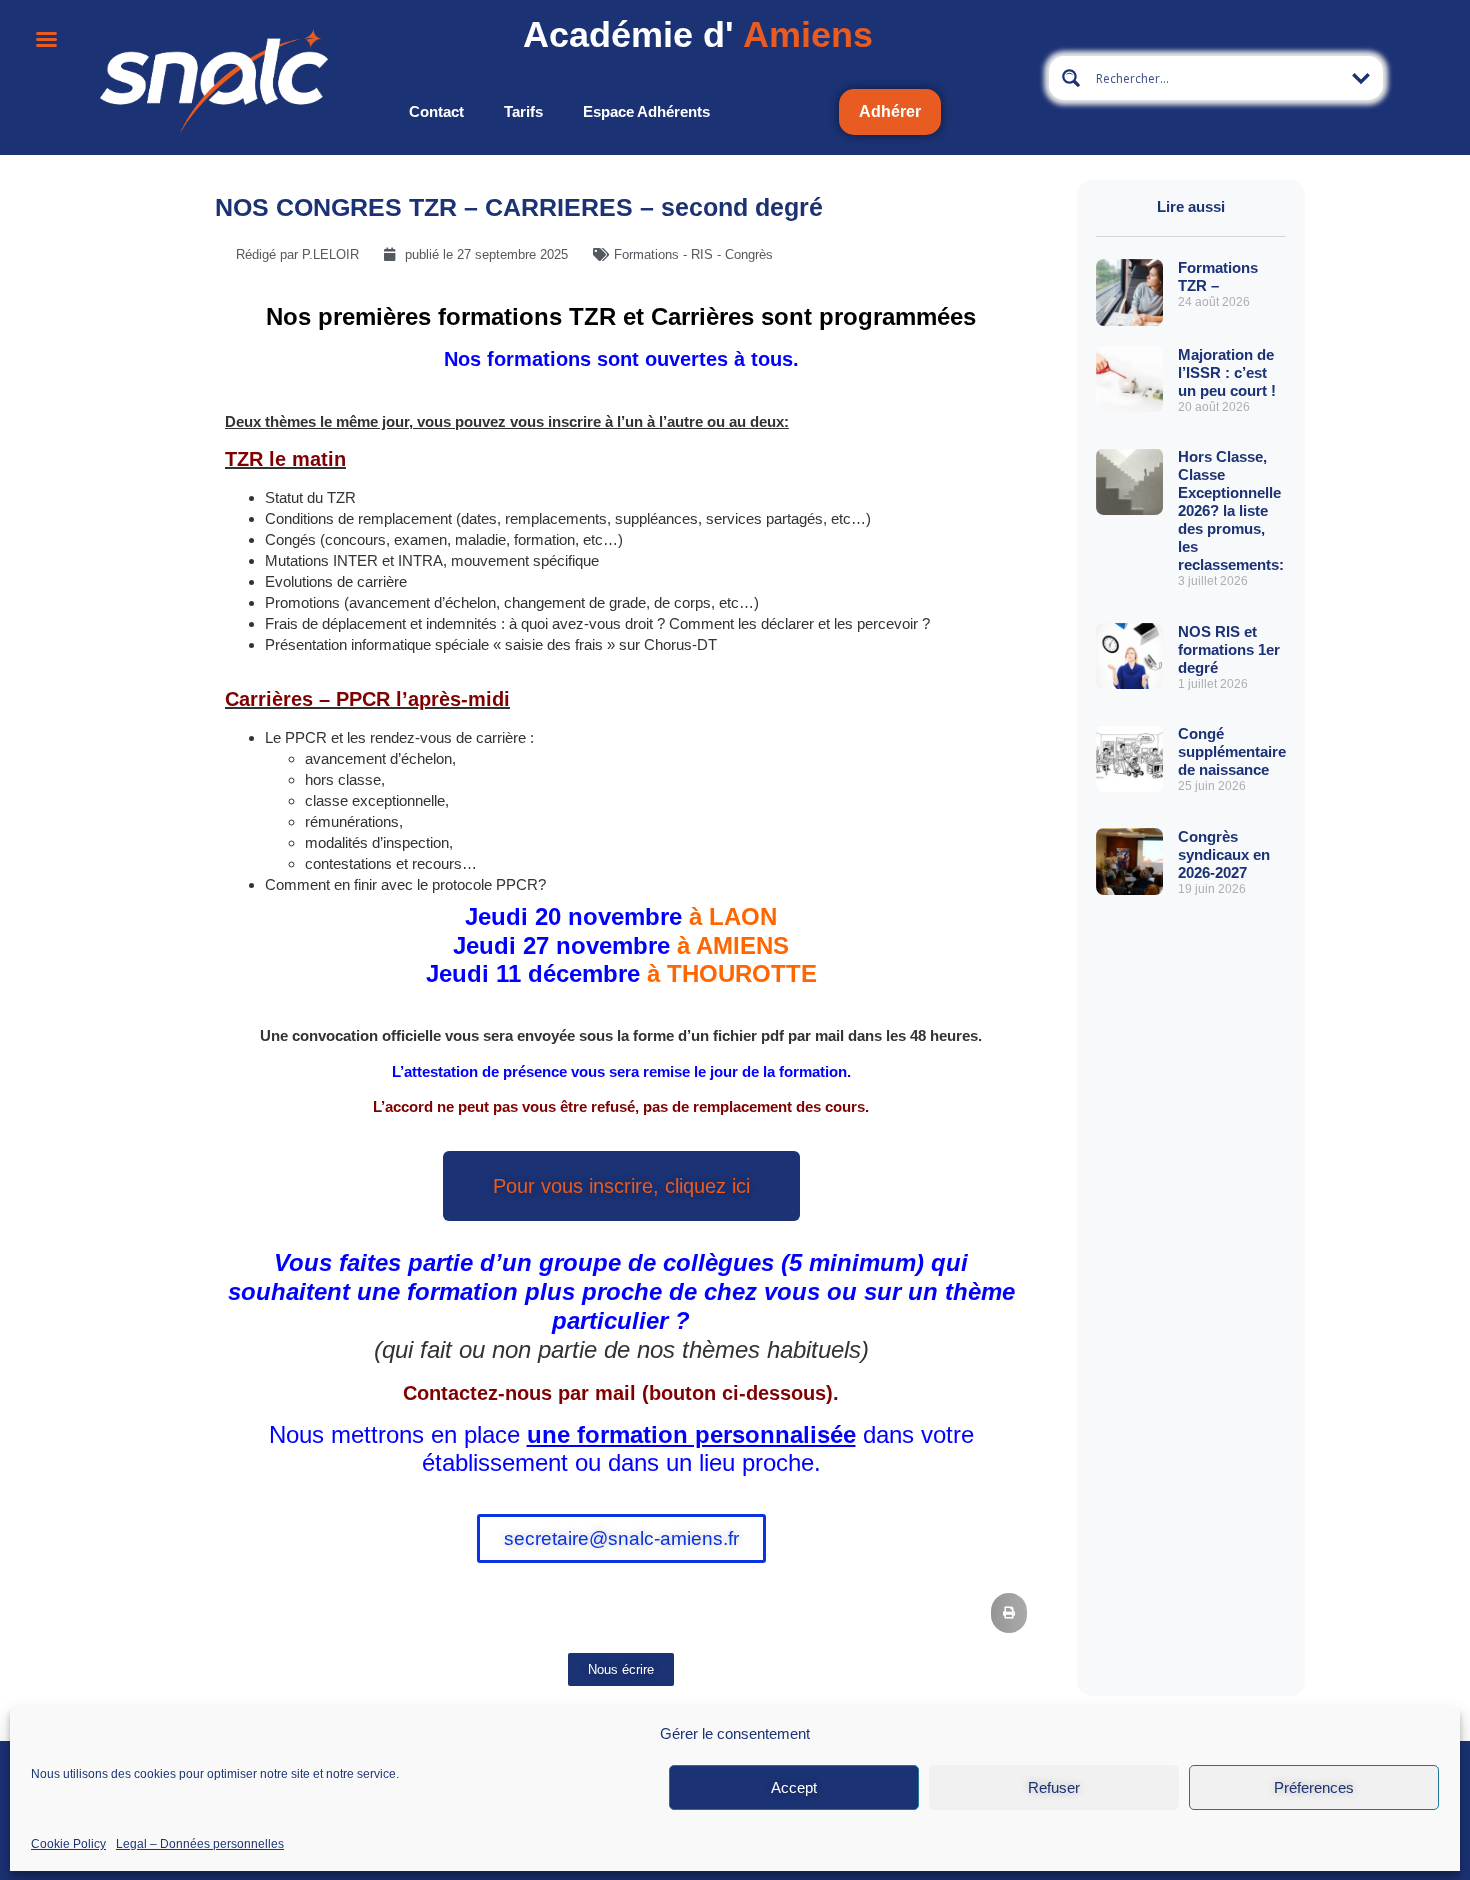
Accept (794, 1787)
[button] (1009, 1613)
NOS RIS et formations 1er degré (1229, 649)
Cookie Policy (68, 1843)
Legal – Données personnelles (200, 1843)
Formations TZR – (1218, 276)
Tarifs (523, 111)
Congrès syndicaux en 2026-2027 (1224, 854)
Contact (436, 111)
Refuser (1054, 1787)
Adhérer (890, 111)
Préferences (1314, 1787)
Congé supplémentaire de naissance (1232, 751)
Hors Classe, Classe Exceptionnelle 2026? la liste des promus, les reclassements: (1231, 510)
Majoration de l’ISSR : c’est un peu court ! (1227, 372)
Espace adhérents (646, 111)
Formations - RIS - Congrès (693, 254)
